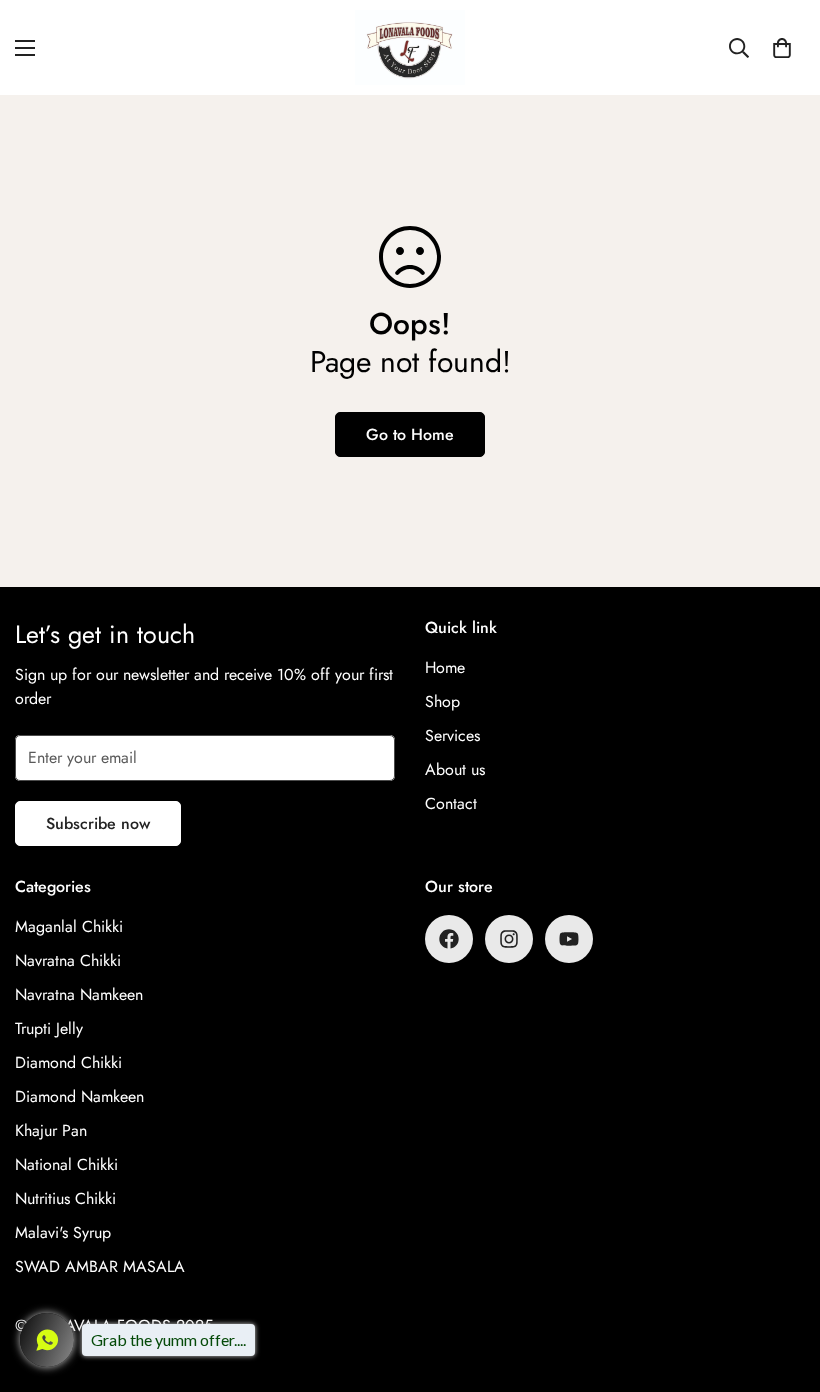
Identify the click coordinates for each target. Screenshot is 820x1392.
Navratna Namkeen (79, 994)
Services (452, 735)
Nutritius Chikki (65, 1198)
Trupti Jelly (49, 1028)
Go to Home (410, 434)
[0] (782, 48)
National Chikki (66, 1164)
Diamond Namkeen (79, 1096)
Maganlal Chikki (69, 926)
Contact (451, 803)
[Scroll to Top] (781, 1283)
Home (445, 667)
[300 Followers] (449, 939)
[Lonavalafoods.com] (410, 47)
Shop (442, 701)
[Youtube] (569, 939)
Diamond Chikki (68, 1062)
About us (455, 769)
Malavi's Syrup (63, 1232)
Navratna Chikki (68, 960)
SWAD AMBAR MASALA (100, 1266)
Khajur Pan (51, 1130)
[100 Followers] (509, 939)
